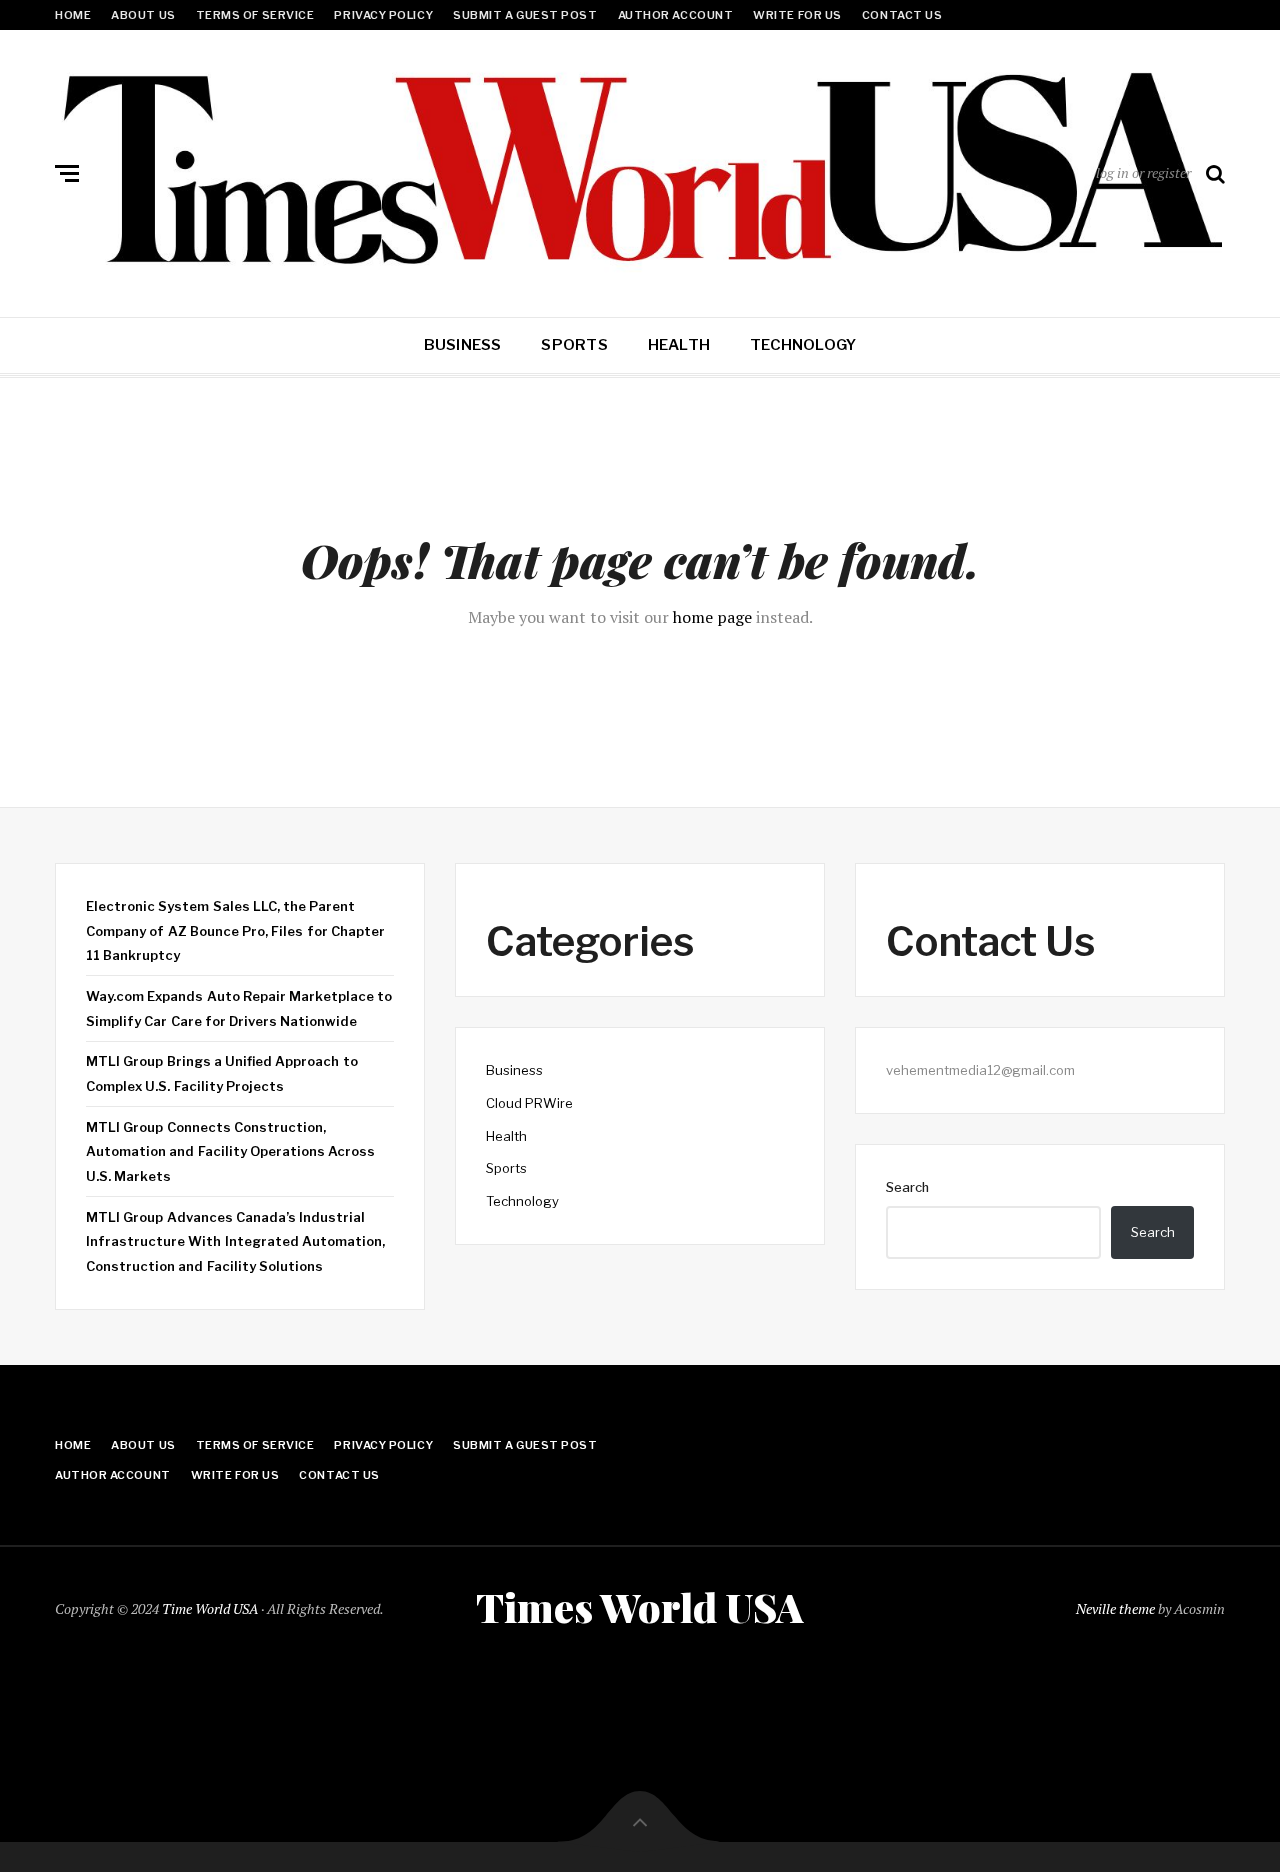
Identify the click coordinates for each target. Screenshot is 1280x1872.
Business (463, 345)
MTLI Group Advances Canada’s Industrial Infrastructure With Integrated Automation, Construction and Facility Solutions (235, 1241)
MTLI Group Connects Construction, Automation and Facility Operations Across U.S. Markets (230, 1151)
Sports (574, 345)
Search (907, 1187)
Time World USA (210, 1608)
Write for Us (797, 15)
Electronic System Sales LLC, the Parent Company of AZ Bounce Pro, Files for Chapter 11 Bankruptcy (235, 930)
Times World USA (640, 1607)
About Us (143, 15)
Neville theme (1115, 1608)
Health (679, 345)
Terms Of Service (255, 15)
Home (73, 15)
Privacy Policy (383, 15)
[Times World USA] (640, 169)
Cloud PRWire (529, 1103)
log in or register (1143, 172)
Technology (803, 345)
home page (712, 617)
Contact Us (902, 15)
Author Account (676, 15)
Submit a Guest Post (525, 15)
